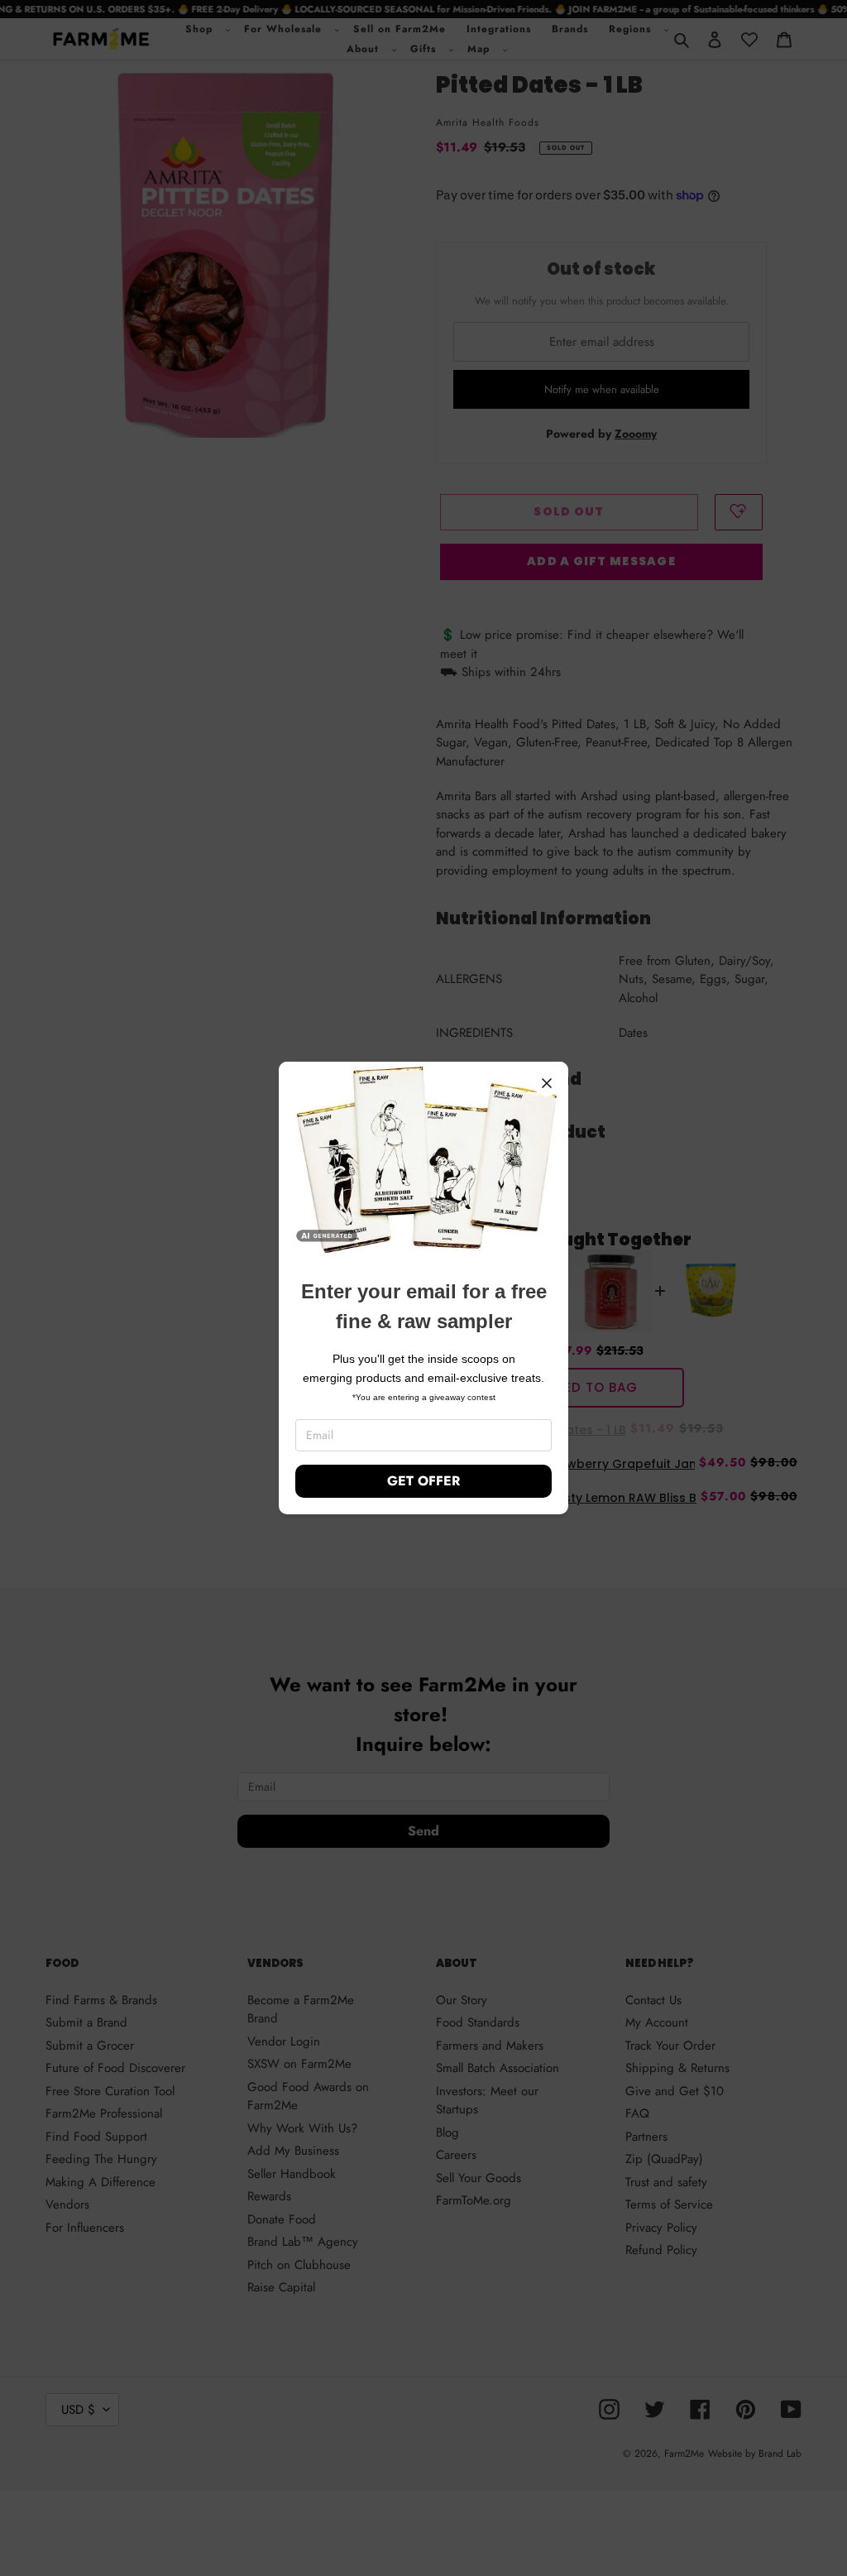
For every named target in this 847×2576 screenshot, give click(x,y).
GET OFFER (423, 1481)
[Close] (547, 1083)
